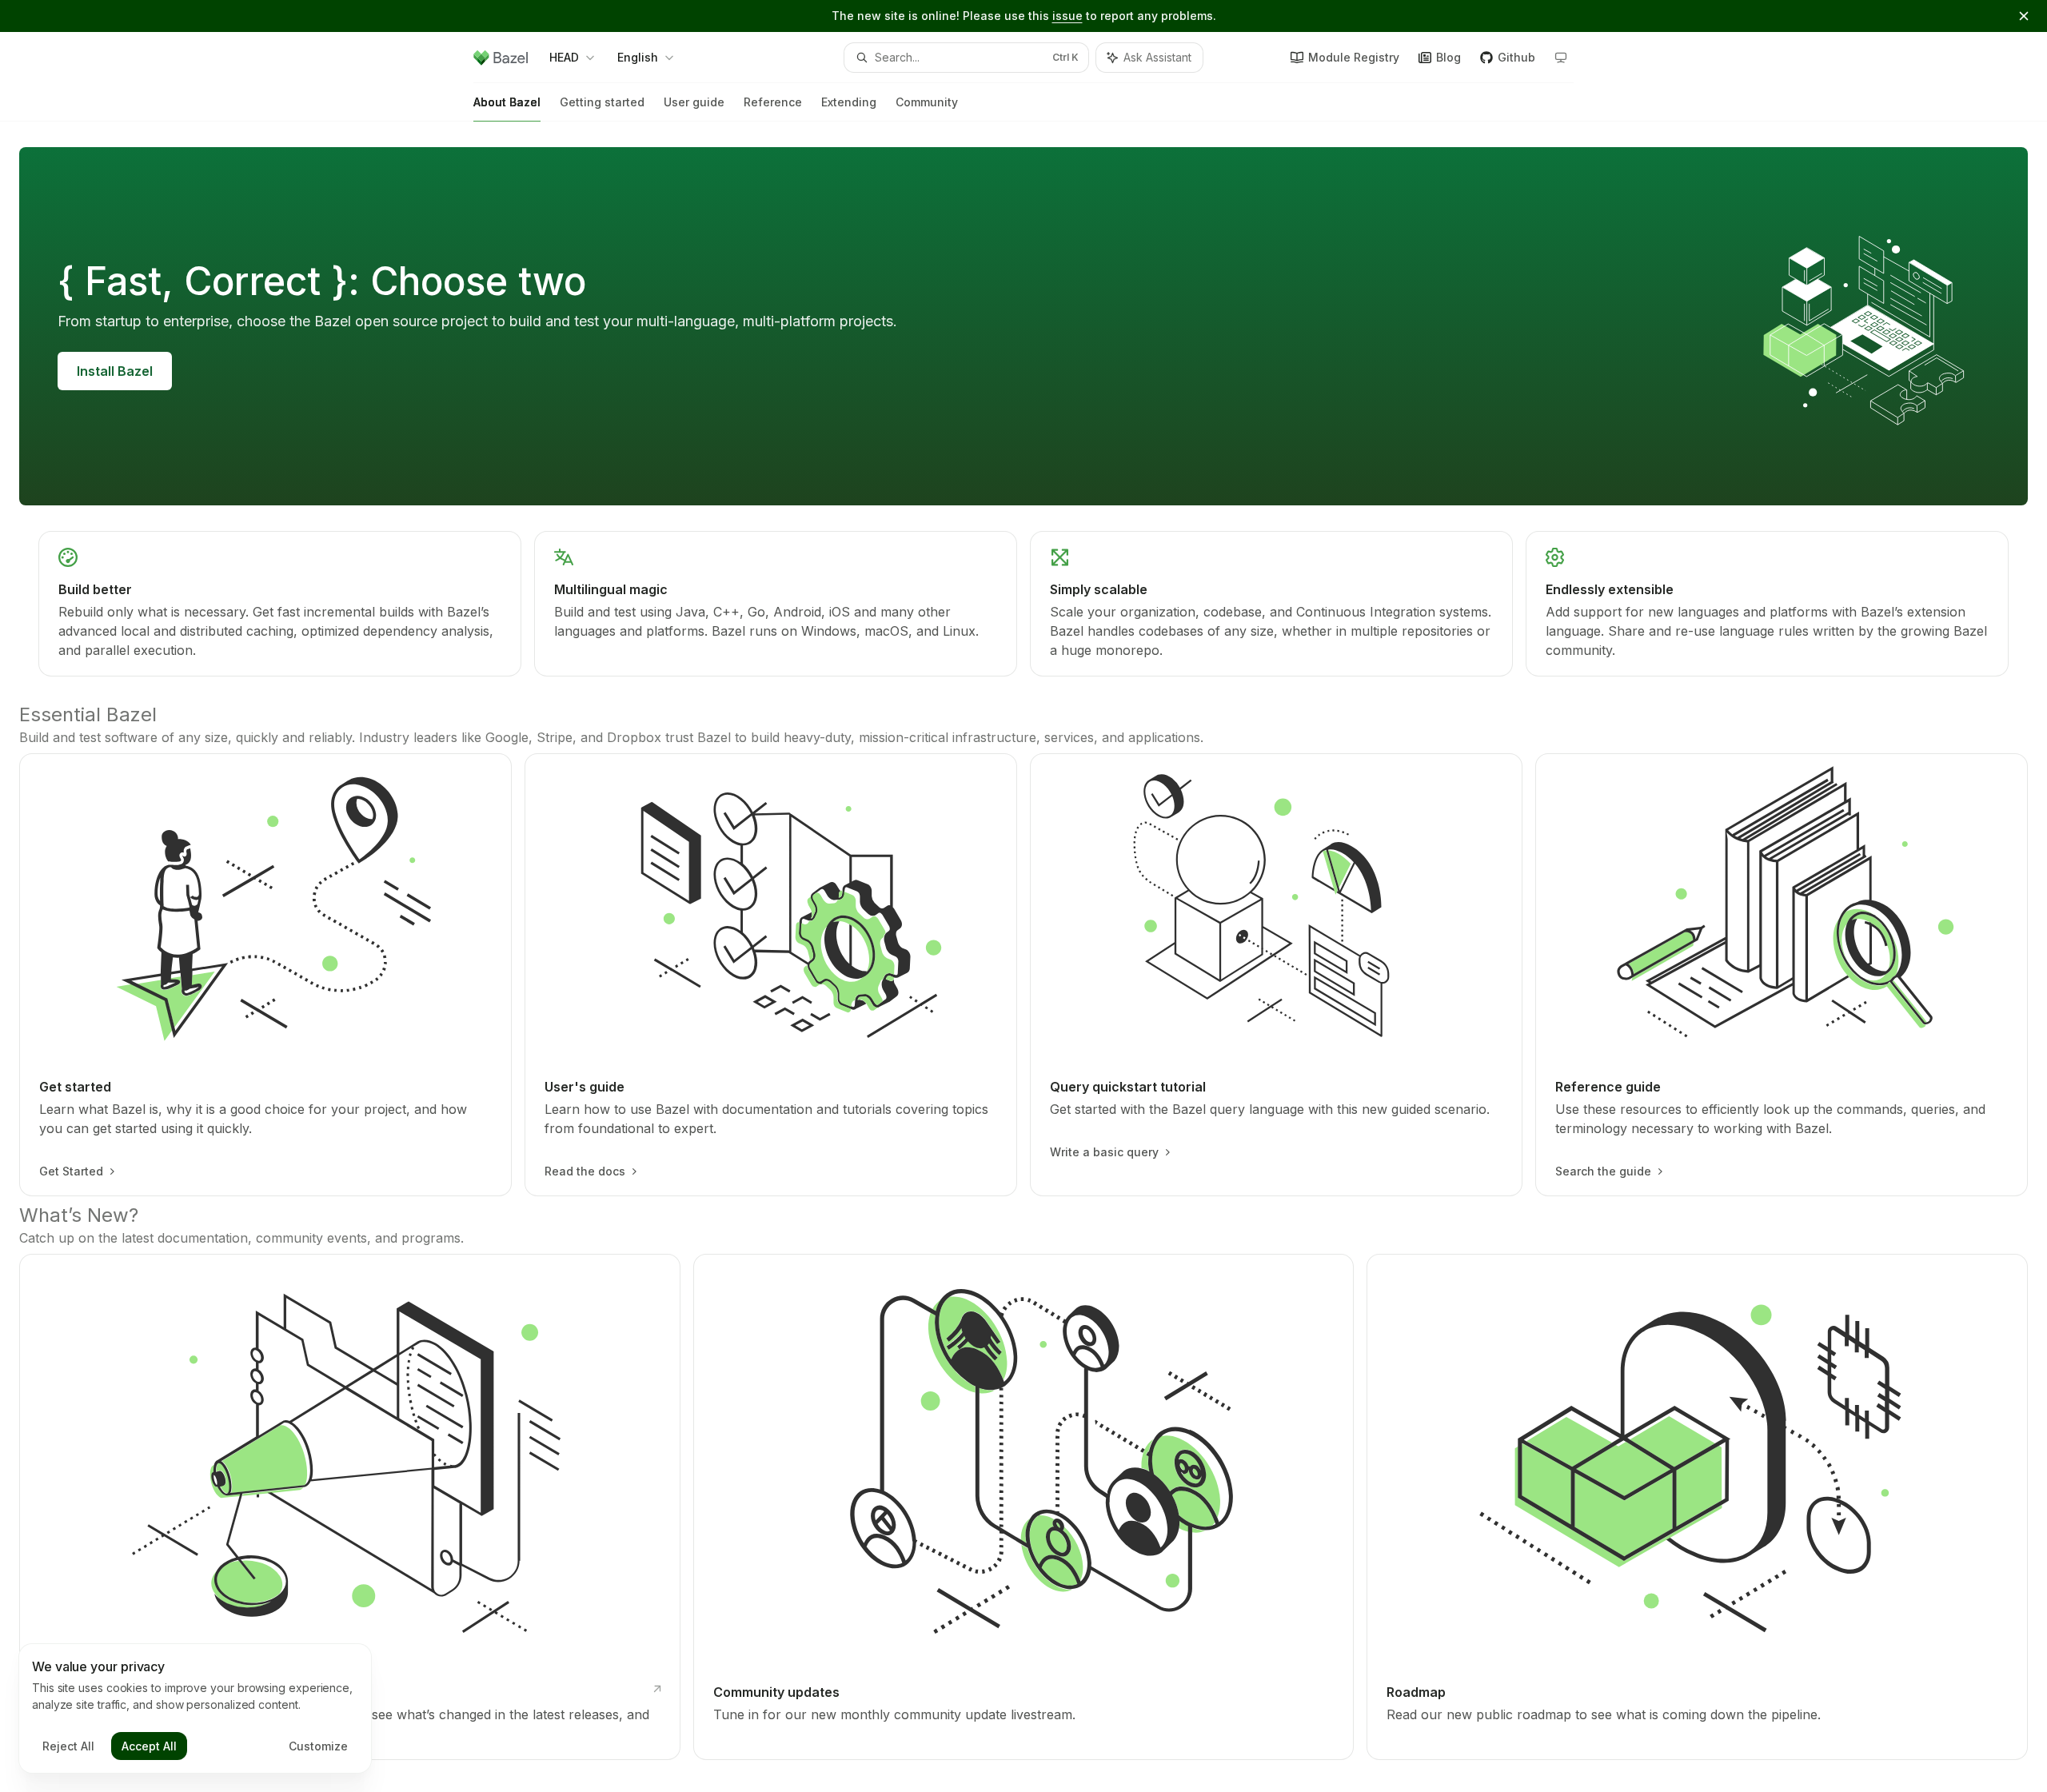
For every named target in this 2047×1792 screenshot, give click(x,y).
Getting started (602, 102)
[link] (280, 604)
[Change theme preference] (1561, 58)
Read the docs (585, 1171)
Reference (773, 102)
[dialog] (195, 1709)
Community (927, 102)
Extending (849, 102)
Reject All (68, 1746)
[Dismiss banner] (2024, 16)
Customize (318, 1746)
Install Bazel (115, 371)
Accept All (149, 1746)
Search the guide (1603, 1171)
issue (1067, 16)
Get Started (71, 1171)
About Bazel (507, 102)
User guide (694, 102)
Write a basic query (1104, 1152)
